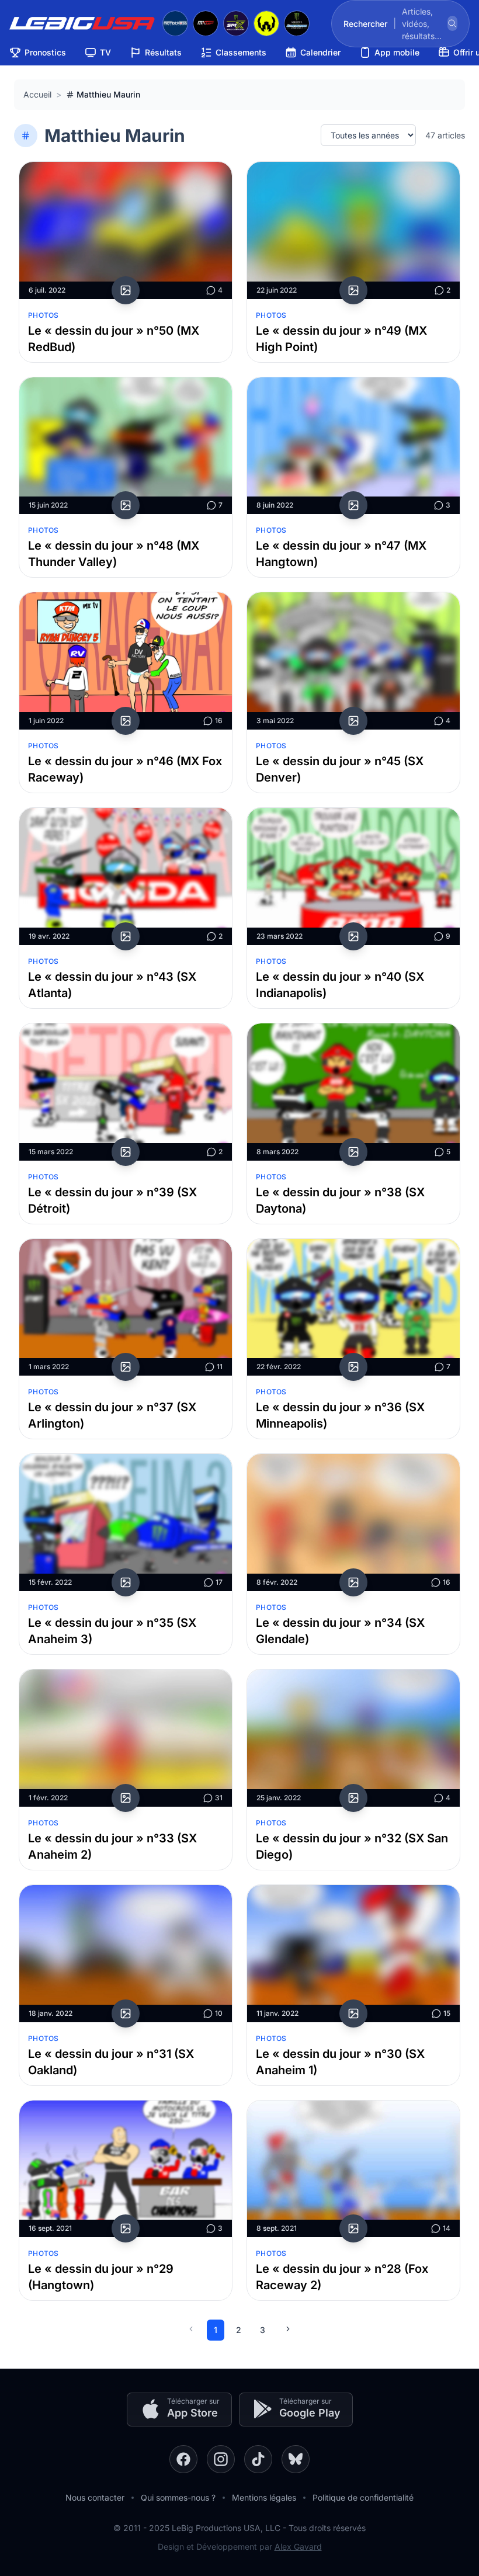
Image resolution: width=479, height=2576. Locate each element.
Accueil (37, 94)
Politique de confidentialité (363, 2497)
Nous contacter (95, 2497)
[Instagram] (221, 2459)
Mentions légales (264, 2497)
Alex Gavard (298, 2547)
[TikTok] (258, 2459)
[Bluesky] (296, 2459)
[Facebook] (183, 2459)
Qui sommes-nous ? (178, 2497)
